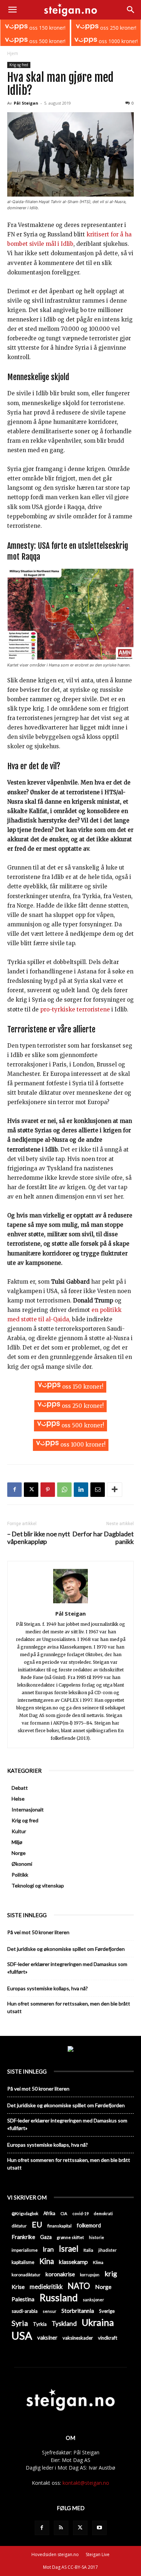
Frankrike (23, 2237)
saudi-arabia (25, 2311)
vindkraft (108, 2338)
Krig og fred (19, 65)
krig (111, 2274)
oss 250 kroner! (117, 28)
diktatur (19, 2226)
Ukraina (98, 2322)
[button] (12, 10)
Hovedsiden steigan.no (55, 2554)
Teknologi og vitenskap (38, 1885)
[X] (31, 1490)
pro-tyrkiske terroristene (75, 1009)
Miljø (17, 1842)
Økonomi (22, 1864)
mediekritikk (46, 2287)
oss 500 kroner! (47, 41)
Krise (18, 2287)
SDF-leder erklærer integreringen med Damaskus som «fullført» (67, 1968)
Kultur (19, 1831)
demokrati (103, 2213)
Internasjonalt (28, 1809)
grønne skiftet (70, 2237)
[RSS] (61, 2528)
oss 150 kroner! (47, 28)
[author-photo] (70, 1603)
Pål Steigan (26, 103)
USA (22, 2335)
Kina (47, 2261)
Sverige (107, 2311)
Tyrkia (40, 2324)
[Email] (98, 1490)
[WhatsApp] (64, 1490)
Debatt (20, 1788)
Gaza (46, 2237)
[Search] (131, 10)
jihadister (108, 2250)
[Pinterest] (48, 1490)
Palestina (23, 2299)
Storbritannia (78, 2311)
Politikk (20, 1875)
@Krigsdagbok (25, 2213)
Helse (18, 1799)
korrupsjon (90, 2275)
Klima (98, 2262)
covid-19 (80, 2213)
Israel (69, 2249)
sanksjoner (93, 2300)
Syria (20, 2323)
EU (37, 2225)
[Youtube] (99, 2528)
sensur (50, 2311)
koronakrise (60, 2274)
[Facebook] (14, 1490)
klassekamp (73, 2262)
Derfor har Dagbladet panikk (103, 1538)
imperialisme (25, 2250)
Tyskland (64, 2324)
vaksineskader (78, 2338)
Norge (19, 1853)
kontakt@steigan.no (86, 2483)
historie (97, 2237)
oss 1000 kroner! (117, 41)
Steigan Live (98, 2554)
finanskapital (59, 2226)
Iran (48, 2249)
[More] (115, 1490)
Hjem (13, 53)
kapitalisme (23, 2262)
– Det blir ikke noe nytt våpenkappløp (39, 1538)
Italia (88, 2250)
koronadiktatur (26, 2274)
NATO (79, 2286)
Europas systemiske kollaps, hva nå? (48, 1988)
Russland (59, 2298)
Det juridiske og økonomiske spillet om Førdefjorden (66, 1949)
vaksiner (47, 2337)
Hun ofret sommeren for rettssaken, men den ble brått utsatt (69, 2007)
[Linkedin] (81, 1490)
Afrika (49, 2213)
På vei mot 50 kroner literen (38, 1932)
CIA (64, 2213)
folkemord (89, 2225)
